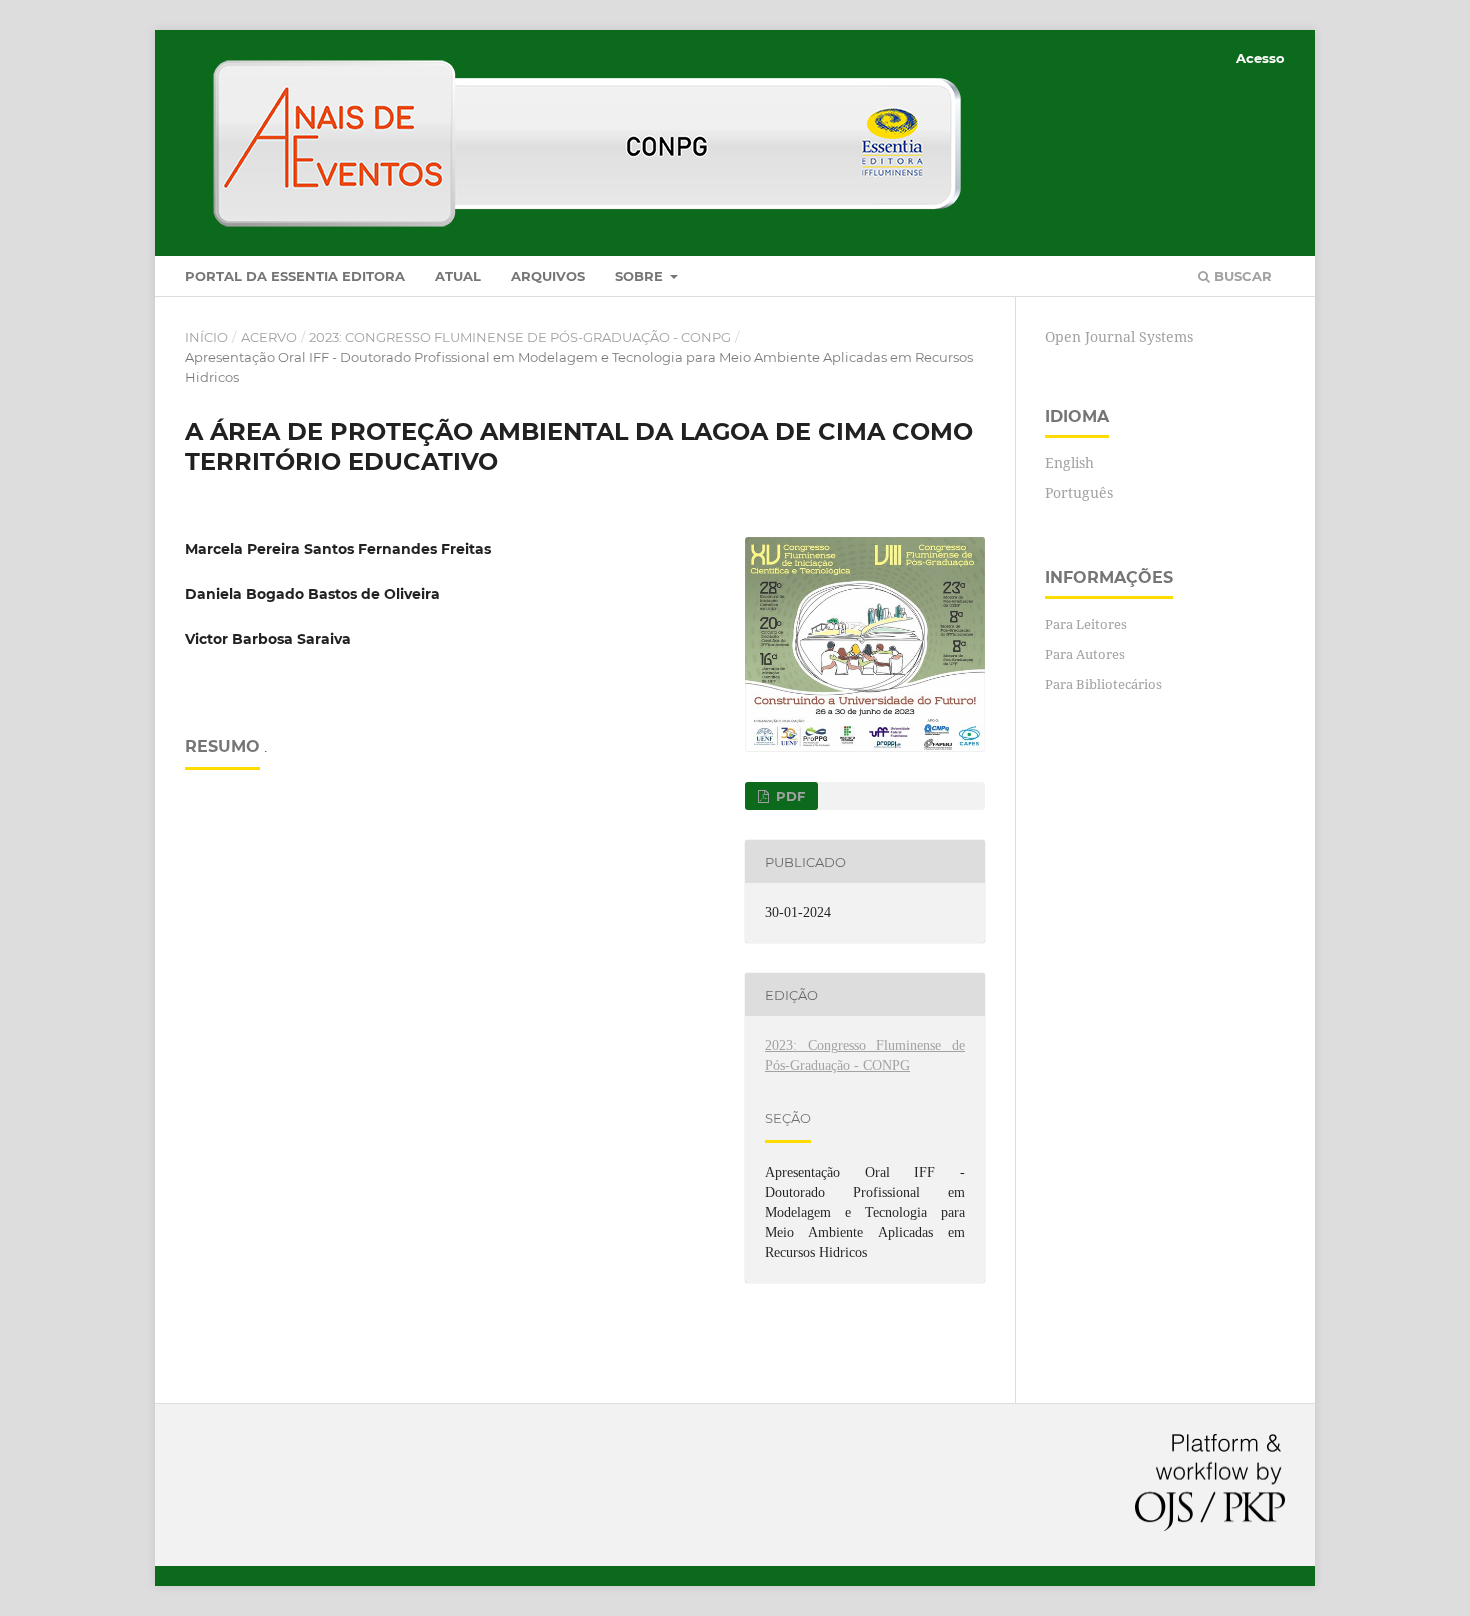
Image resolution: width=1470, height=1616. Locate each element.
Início (206, 337)
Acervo (269, 337)
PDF (788, 796)
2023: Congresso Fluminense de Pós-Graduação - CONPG (520, 337)
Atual (458, 276)
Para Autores (1085, 654)
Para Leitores (1086, 624)
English (1069, 462)
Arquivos (548, 276)
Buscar (1241, 276)
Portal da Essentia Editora (295, 276)
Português (1079, 492)
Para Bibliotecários (1103, 684)
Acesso (1260, 58)
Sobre (641, 276)
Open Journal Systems (1119, 336)
